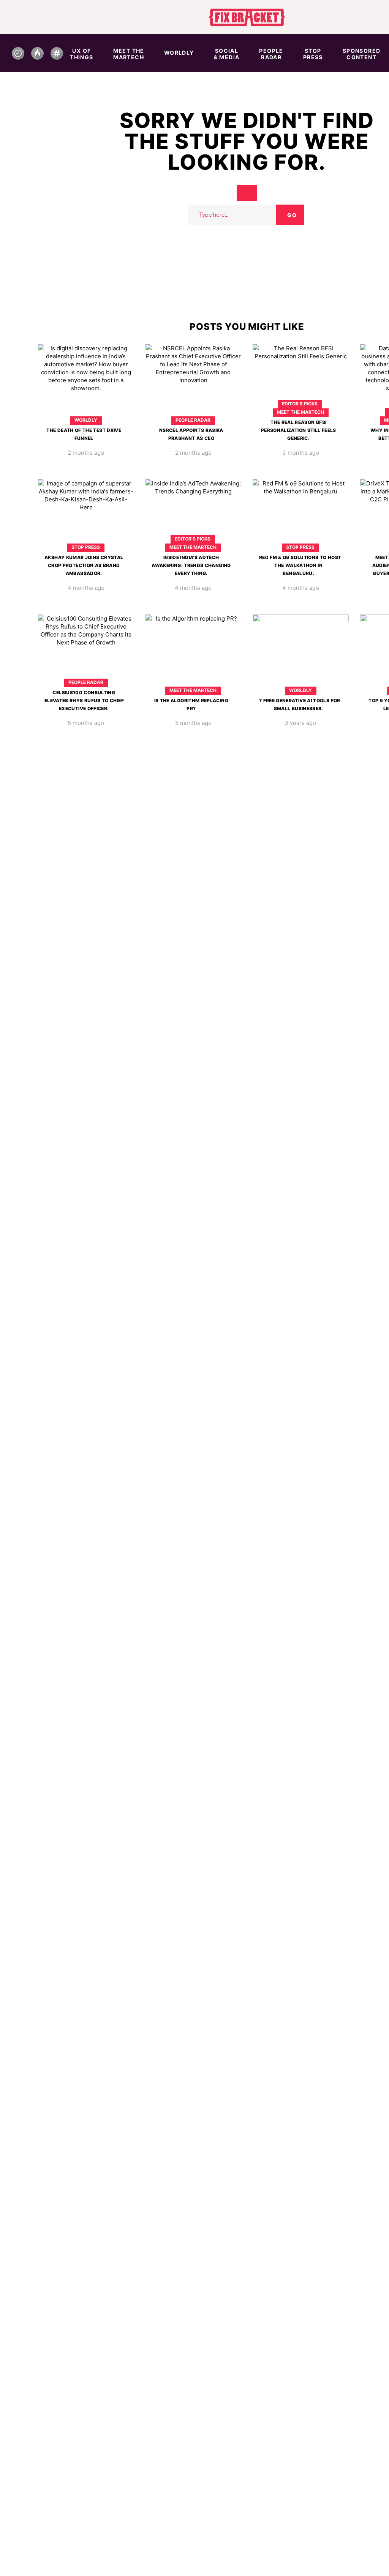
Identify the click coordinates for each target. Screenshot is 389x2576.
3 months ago (301, 453)
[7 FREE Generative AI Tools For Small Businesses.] (301, 676)
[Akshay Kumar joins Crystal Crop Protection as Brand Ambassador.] (86, 541)
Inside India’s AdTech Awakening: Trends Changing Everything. (191, 565)
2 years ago (300, 723)
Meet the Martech (300, 412)
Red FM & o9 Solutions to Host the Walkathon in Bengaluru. (300, 565)
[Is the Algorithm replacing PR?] (194, 676)
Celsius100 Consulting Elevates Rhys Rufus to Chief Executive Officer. (84, 700)
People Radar (193, 420)
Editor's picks (300, 404)
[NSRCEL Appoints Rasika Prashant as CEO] (194, 406)
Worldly (86, 420)
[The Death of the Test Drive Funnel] (86, 406)
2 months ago (86, 453)
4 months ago (86, 588)
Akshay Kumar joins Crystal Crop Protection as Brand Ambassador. (84, 565)
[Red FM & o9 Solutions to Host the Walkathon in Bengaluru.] (301, 541)
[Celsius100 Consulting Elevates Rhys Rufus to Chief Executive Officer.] (86, 676)
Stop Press (86, 547)
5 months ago (86, 723)
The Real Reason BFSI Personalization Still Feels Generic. (299, 430)
